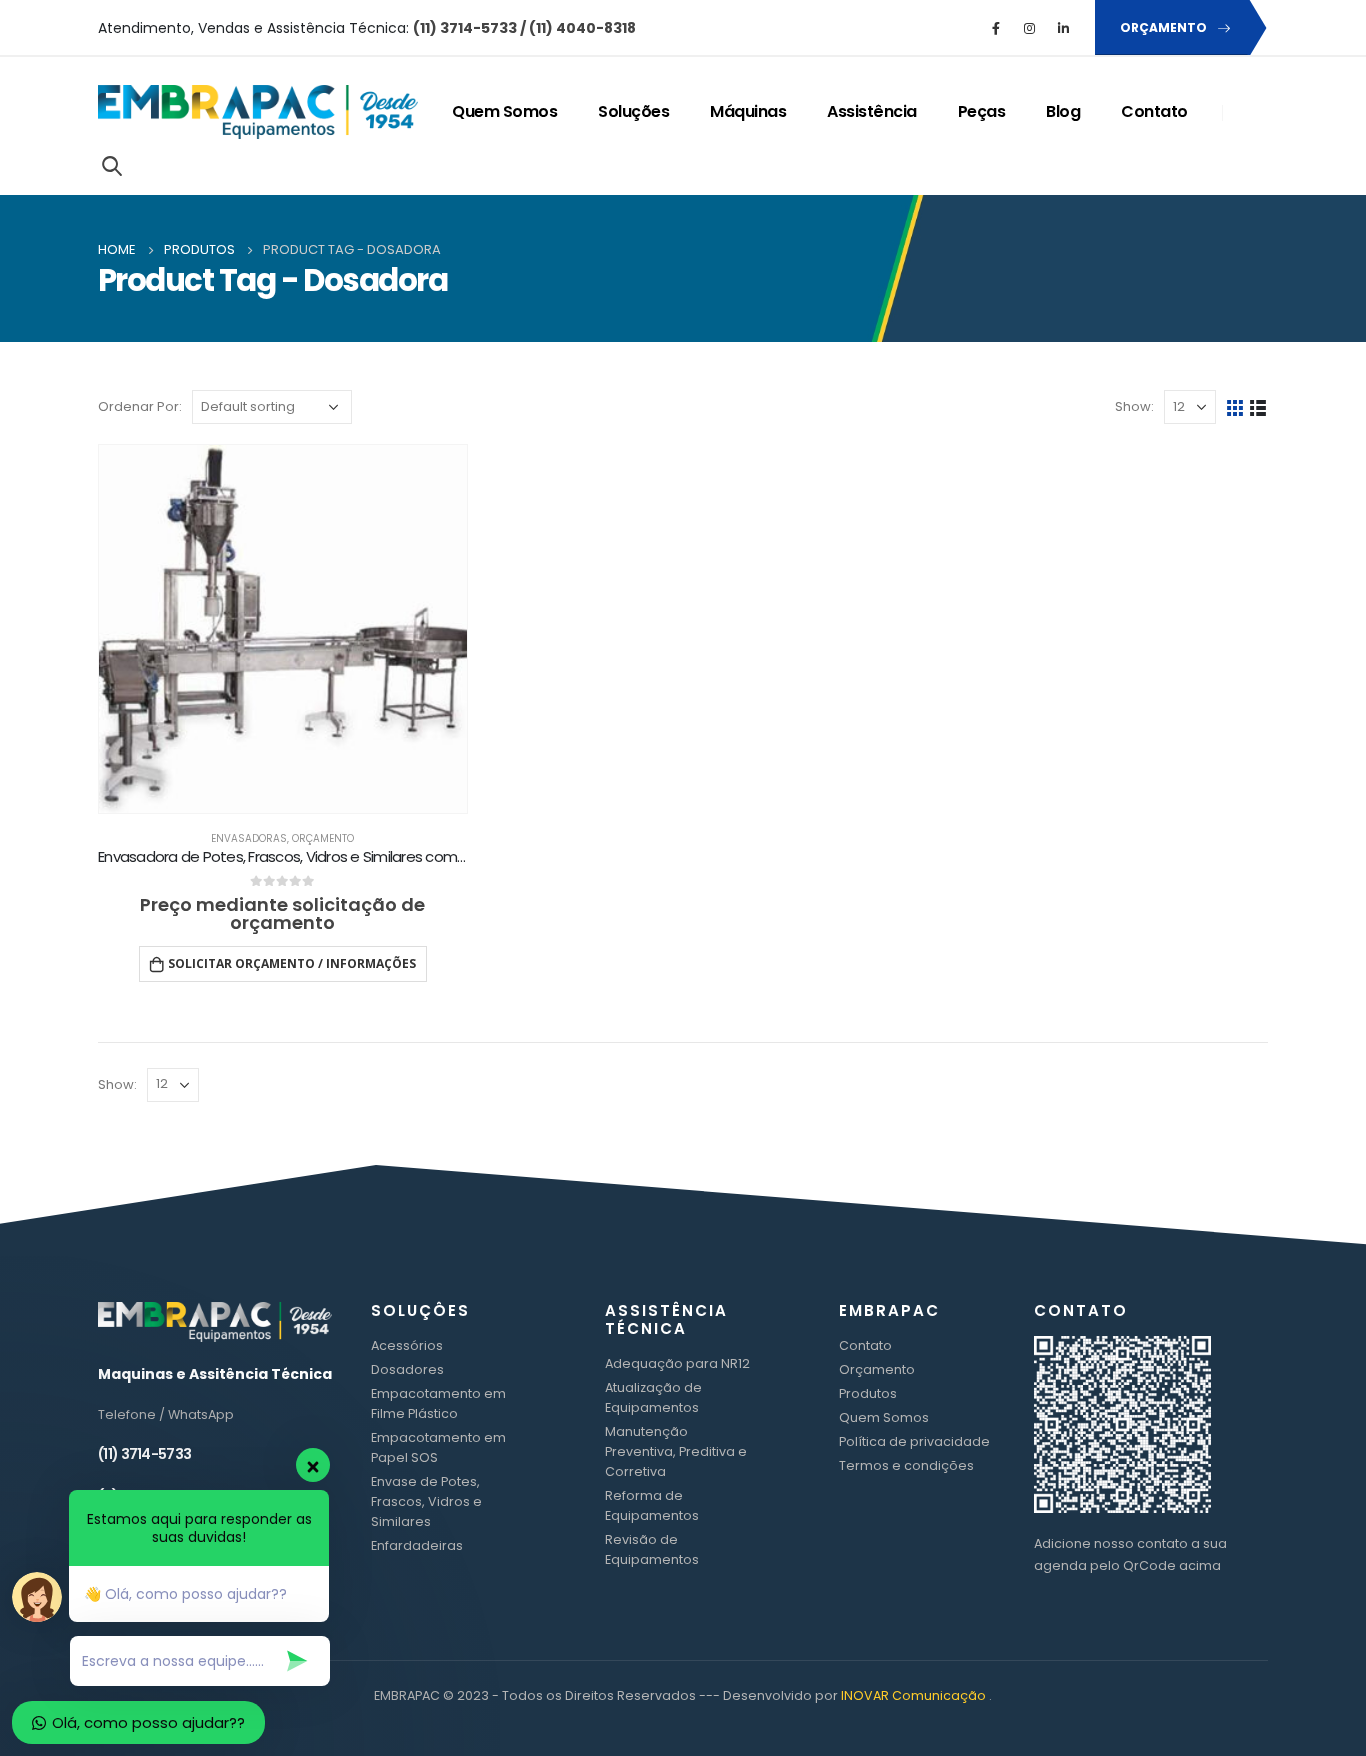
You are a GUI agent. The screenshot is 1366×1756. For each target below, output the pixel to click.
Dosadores (407, 1369)
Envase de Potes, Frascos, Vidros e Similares (426, 1501)
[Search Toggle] (111, 165)
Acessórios (407, 1345)
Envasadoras (249, 838)
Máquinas (748, 111)
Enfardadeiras (417, 1545)
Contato (1154, 111)
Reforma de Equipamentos (652, 1505)
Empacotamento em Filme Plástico (438, 1403)
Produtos (868, 1393)
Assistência (872, 111)
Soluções (633, 111)
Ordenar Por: (140, 406)
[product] (283, 629)
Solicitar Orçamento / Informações (292, 963)
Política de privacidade (914, 1441)
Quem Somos (504, 111)
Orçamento (323, 838)
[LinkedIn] (1064, 28)
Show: (1134, 406)
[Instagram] (1030, 28)
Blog (1063, 111)
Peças (982, 111)
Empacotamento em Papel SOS (438, 1447)
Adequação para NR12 (677, 1363)
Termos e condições (906, 1465)
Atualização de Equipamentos (653, 1397)
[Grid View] (1235, 407)
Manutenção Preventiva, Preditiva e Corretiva (676, 1451)
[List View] (1258, 407)
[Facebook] (996, 28)
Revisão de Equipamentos (652, 1549)
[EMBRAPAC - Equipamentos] (258, 112)
